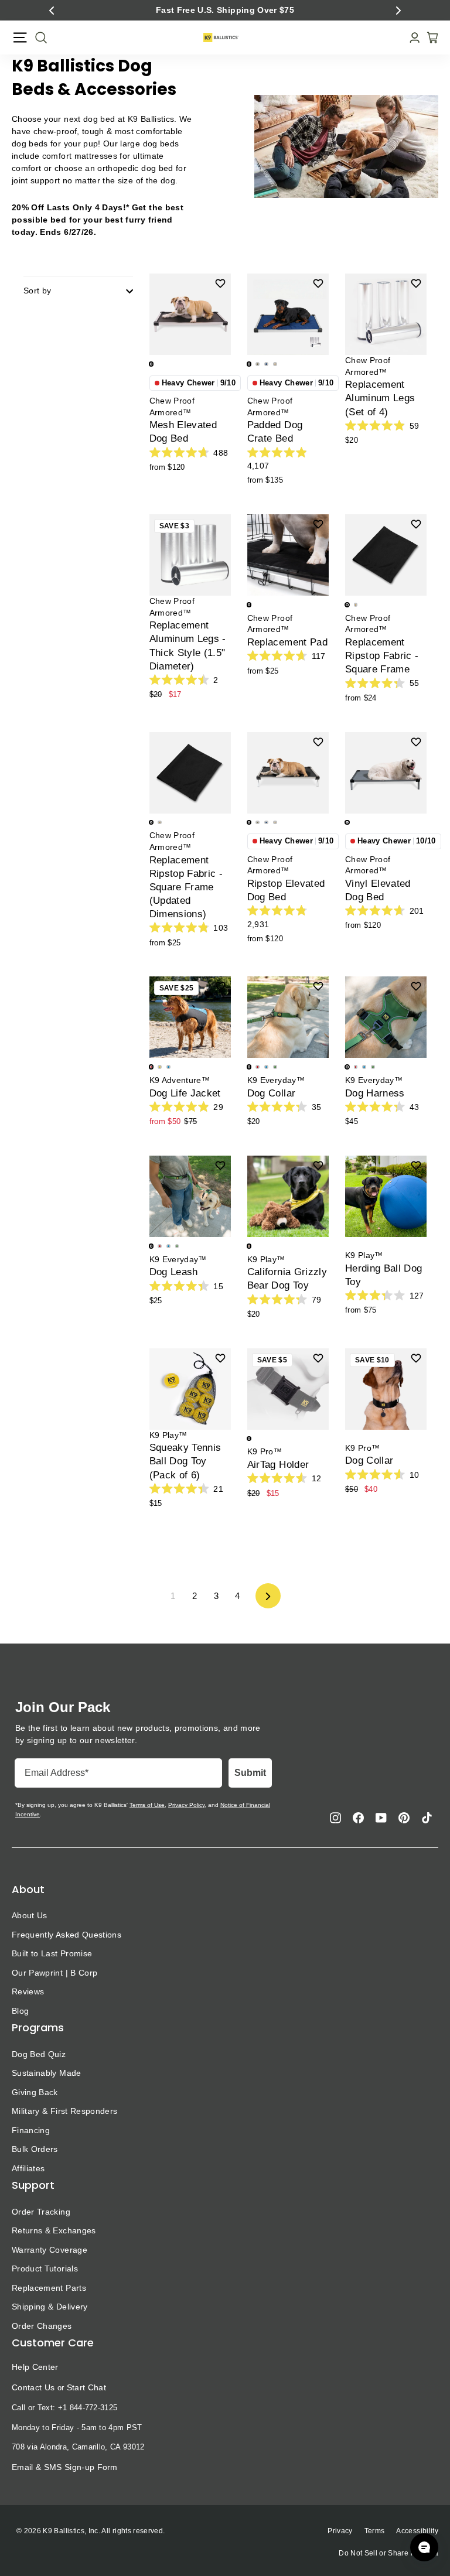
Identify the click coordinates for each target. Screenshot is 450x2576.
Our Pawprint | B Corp (54, 1973)
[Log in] (411, 38)
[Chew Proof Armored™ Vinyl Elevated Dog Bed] (386, 773)
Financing (31, 2130)
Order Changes (42, 2326)
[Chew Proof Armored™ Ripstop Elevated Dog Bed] (288, 773)
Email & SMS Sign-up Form (65, 2467)
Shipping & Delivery (50, 2307)
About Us (30, 1915)
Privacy (340, 2531)
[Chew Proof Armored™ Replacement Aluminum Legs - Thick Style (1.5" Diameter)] (190, 555)
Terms (375, 2531)
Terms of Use (147, 1805)
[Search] (37, 37)
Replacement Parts (49, 2288)
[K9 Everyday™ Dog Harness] (386, 1017)
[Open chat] (424, 2547)
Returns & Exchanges (54, 2230)
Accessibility (417, 2531)
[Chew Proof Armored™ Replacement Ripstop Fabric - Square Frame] (386, 555)
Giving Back (35, 2092)
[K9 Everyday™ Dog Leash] (190, 1196)
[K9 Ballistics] (221, 37)
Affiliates (28, 2168)
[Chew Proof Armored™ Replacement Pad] (288, 555)
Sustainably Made (47, 2073)
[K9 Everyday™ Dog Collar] (288, 1017)
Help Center (35, 2367)
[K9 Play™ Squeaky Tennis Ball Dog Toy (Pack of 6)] (190, 1389)
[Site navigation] (20, 37)
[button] (52, 11)
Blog (20, 2011)
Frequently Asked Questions (67, 1935)
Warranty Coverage (50, 2250)
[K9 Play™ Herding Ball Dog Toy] (386, 1196)
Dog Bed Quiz (39, 2054)
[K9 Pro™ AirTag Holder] (288, 1389)
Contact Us (33, 2387)
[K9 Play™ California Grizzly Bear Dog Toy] (288, 1196)
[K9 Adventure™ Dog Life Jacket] (190, 1017)
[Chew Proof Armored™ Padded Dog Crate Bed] (288, 314)
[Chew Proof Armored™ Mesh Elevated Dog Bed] (190, 314)
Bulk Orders (35, 2149)
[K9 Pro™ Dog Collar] (386, 1389)
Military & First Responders (64, 2111)
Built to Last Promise (52, 1953)
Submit (250, 1773)
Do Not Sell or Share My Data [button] (388, 2553)
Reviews (28, 1991)
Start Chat (86, 2387)
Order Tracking (41, 2212)
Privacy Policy (186, 1805)
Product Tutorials (45, 2268)
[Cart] (429, 37)
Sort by (37, 291)
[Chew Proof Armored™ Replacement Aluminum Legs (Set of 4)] (386, 314)
